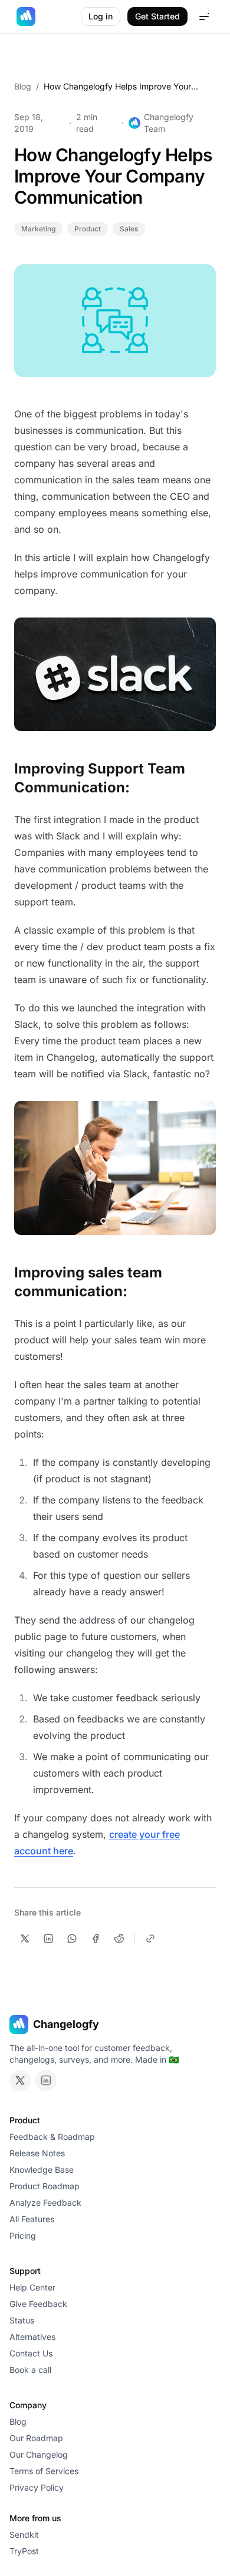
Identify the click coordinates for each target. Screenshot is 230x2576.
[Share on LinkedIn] (48, 1938)
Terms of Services (44, 2471)
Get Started (157, 16)
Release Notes (37, 2153)
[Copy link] (150, 1938)
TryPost (24, 2551)
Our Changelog (39, 2454)
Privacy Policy (37, 2487)
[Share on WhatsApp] (72, 1938)
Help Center (32, 2287)
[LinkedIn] (46, 2080)
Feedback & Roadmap (52, 2137)
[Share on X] (25, 1938)
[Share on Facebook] (96, 1938)
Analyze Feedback (45, 2202)
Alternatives (32, 2337)
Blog (23, 86)
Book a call (30, 2370)
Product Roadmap (45, 2186)
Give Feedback (38, 2304)
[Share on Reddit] (119, 1938)
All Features (32, 2219)
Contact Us (31, 2353)
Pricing (23, 2235)
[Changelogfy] (26, 16)
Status (22, 2320)
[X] (20, 2080)
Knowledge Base (42, 2170)
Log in (101, 16)
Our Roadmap (36, 2438)
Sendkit (24, 2534)
